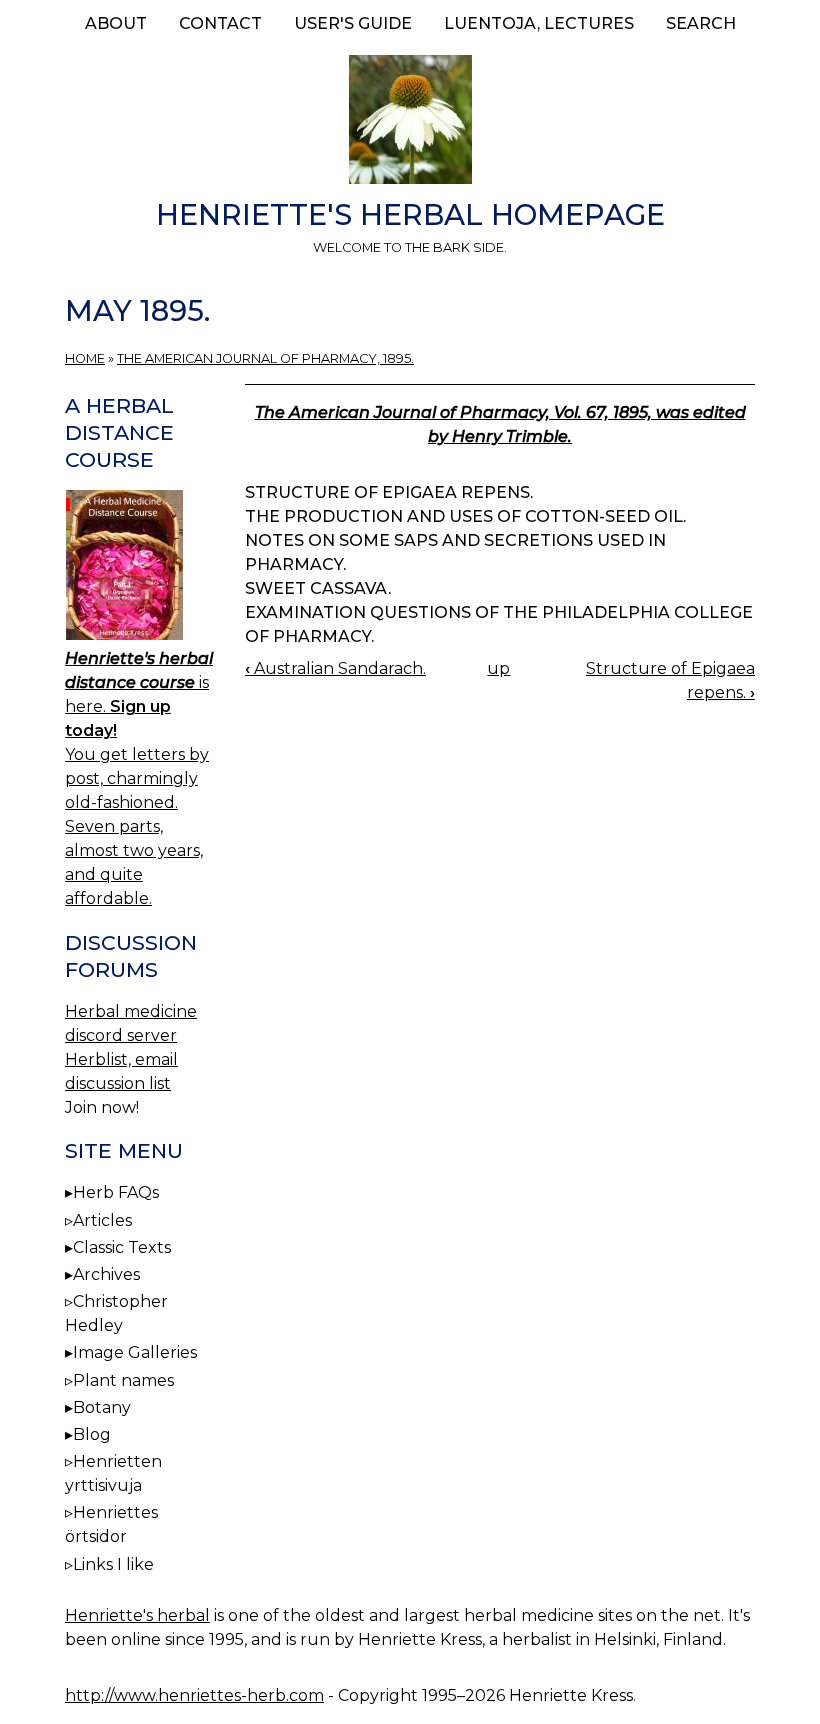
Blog (92, 1434)
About (116, 23)
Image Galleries (135, 1352)
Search (701, 23)
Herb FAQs (116, 1192)
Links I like (113, 1564)
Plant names (123, 1380)
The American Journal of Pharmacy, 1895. (265, 358)
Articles (102, 1220)
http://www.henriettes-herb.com (194, 1695)
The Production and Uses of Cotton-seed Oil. (465, 516)
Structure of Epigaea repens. (389, 492)
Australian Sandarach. (335, 668)
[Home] (410, 123)
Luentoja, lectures (539, 23)
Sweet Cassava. (318, 588)
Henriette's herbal (137, 1615)
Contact (220, 23)
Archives (106, 1274)
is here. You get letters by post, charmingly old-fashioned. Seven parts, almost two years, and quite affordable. (139, 778)
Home (85, 358)
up (498, 668)
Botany (102, 1407)
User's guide (353, 23)
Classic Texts (122, 1247)
